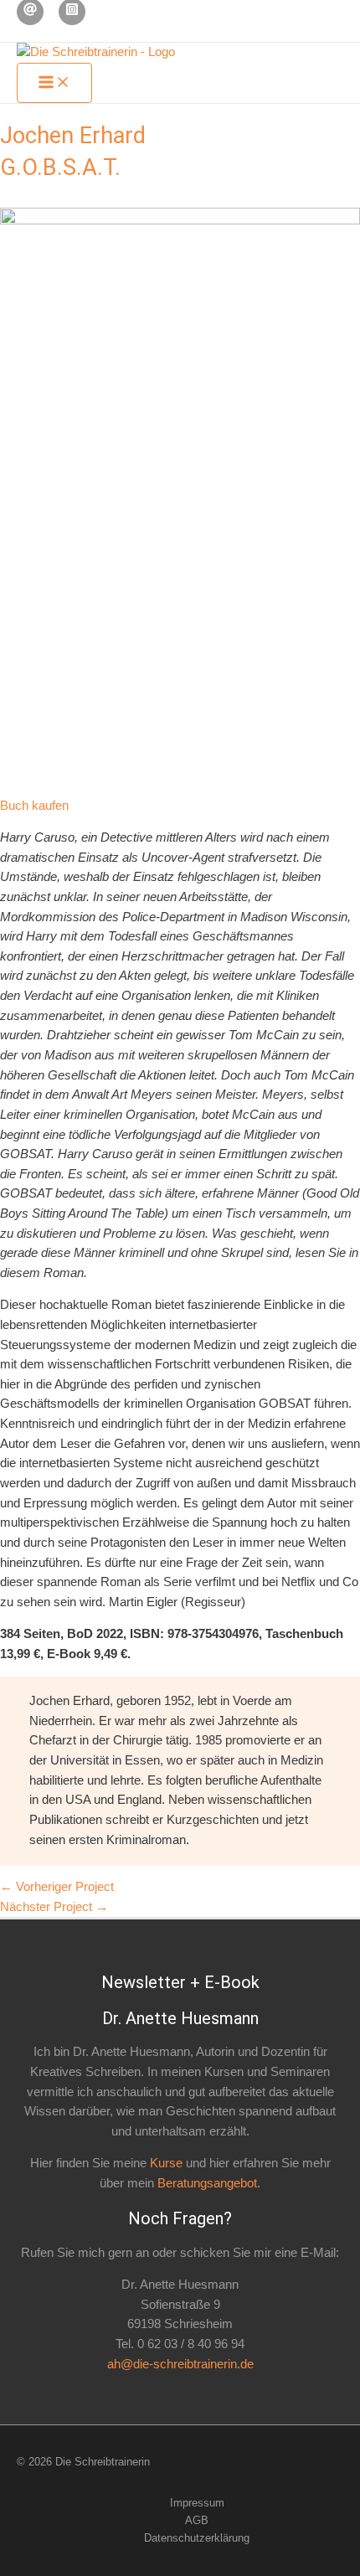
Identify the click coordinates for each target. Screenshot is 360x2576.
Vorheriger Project (57, 1887)
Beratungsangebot (207, 2183)
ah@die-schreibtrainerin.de (180, 2364)
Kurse (166, 2163)
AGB (197, 2520)
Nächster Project (54, 1907)
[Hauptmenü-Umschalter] (54, 83)
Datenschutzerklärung (197, 2538)
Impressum (197, 2503)
